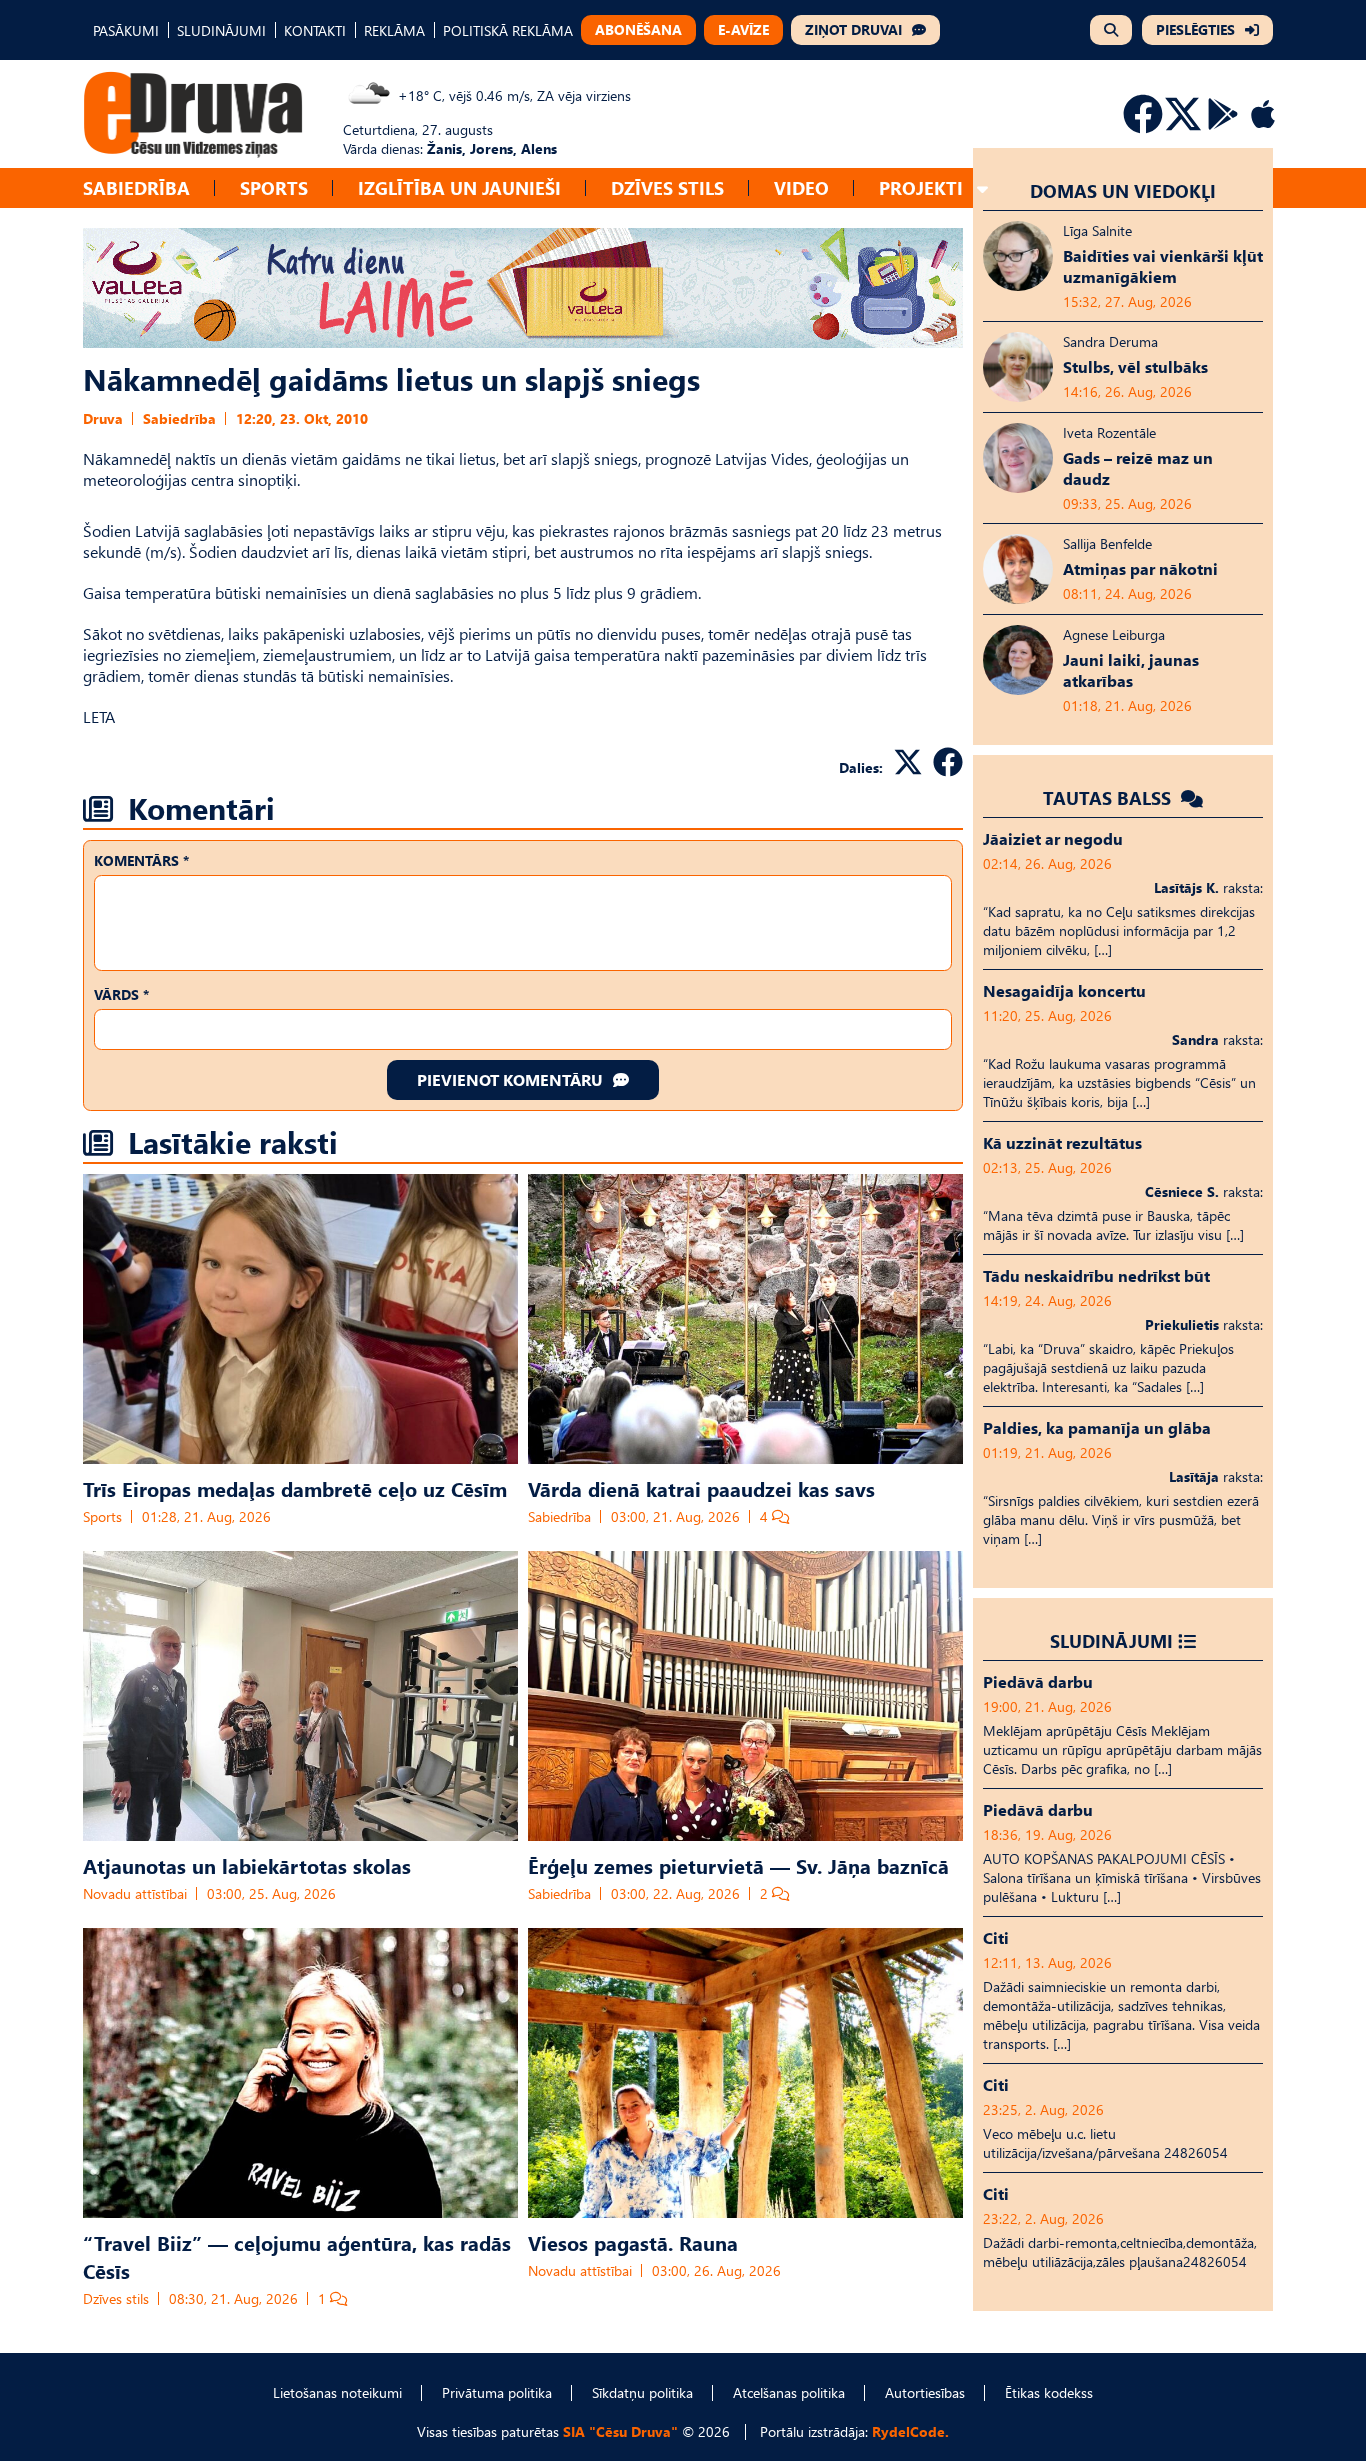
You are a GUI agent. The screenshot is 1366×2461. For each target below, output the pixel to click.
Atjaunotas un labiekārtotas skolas (247, 1865)
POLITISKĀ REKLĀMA (508, 30)
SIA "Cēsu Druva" (620, 2431)
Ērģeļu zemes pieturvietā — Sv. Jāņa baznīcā (738, 1865)
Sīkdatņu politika (642, 2392)
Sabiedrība (136, 187)
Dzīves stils (667, 187)
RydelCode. (910, 2431)
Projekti (921, 187)
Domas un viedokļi (1123, 190)
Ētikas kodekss (1049, 2392)
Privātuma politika (497, 2392)
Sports (274, 187)
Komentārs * (141, 860)
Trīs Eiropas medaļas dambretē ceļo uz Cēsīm (295, 1488)
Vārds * (121, 994)
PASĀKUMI (126, 30)
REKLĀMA (394, 30)
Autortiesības (925, 2392)
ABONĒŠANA (638, 29)
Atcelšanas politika (789, 2392)
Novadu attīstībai (135, 1893)
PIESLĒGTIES (1195, 29)
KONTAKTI (315, 30)
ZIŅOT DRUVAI (853, 29)
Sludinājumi (1111, 1640)
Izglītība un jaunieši (459, 187)
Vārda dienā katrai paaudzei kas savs (701, 1488)
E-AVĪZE (743, 29)
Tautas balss (1109, 797)
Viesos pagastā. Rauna (633, 2242)
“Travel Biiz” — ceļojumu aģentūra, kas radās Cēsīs (297, 2256)
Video (801, 187)
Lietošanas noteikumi (337, 2392)
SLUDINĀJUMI (221, 30)
